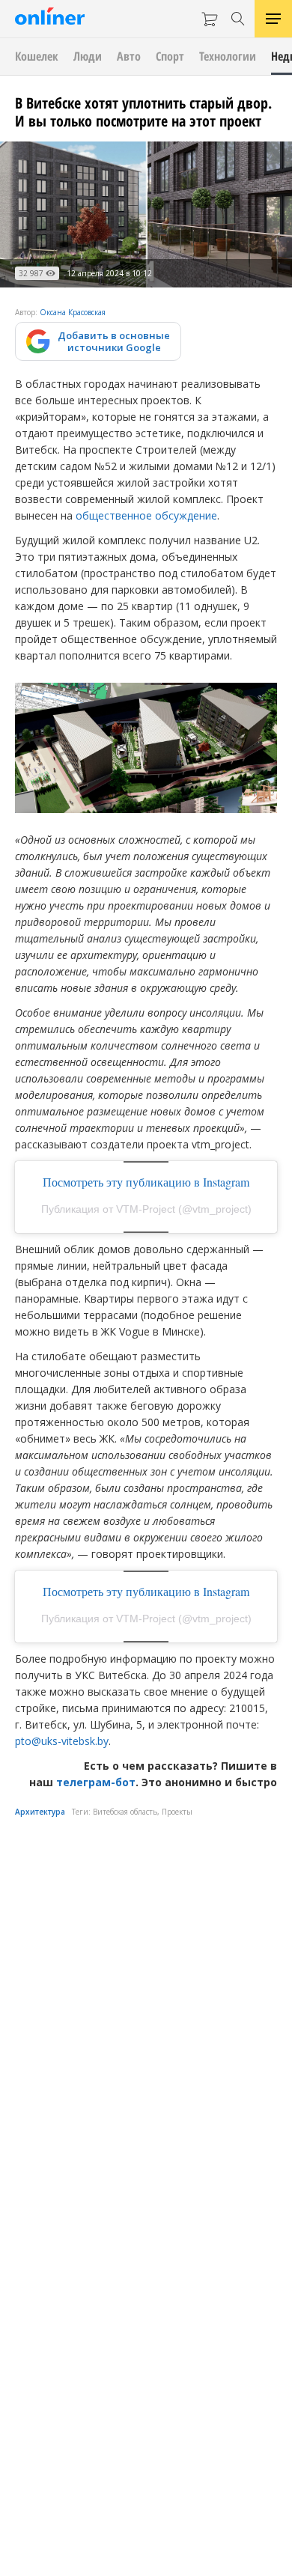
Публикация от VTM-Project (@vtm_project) (146, 1209)
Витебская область (125, 1812)
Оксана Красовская (73, 312)
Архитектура (40, 1812)
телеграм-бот (96, 1782)
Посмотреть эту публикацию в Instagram (146, 1182)
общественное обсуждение (146, 515)
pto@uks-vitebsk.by (62, 1741)
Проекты (177, 1812)
